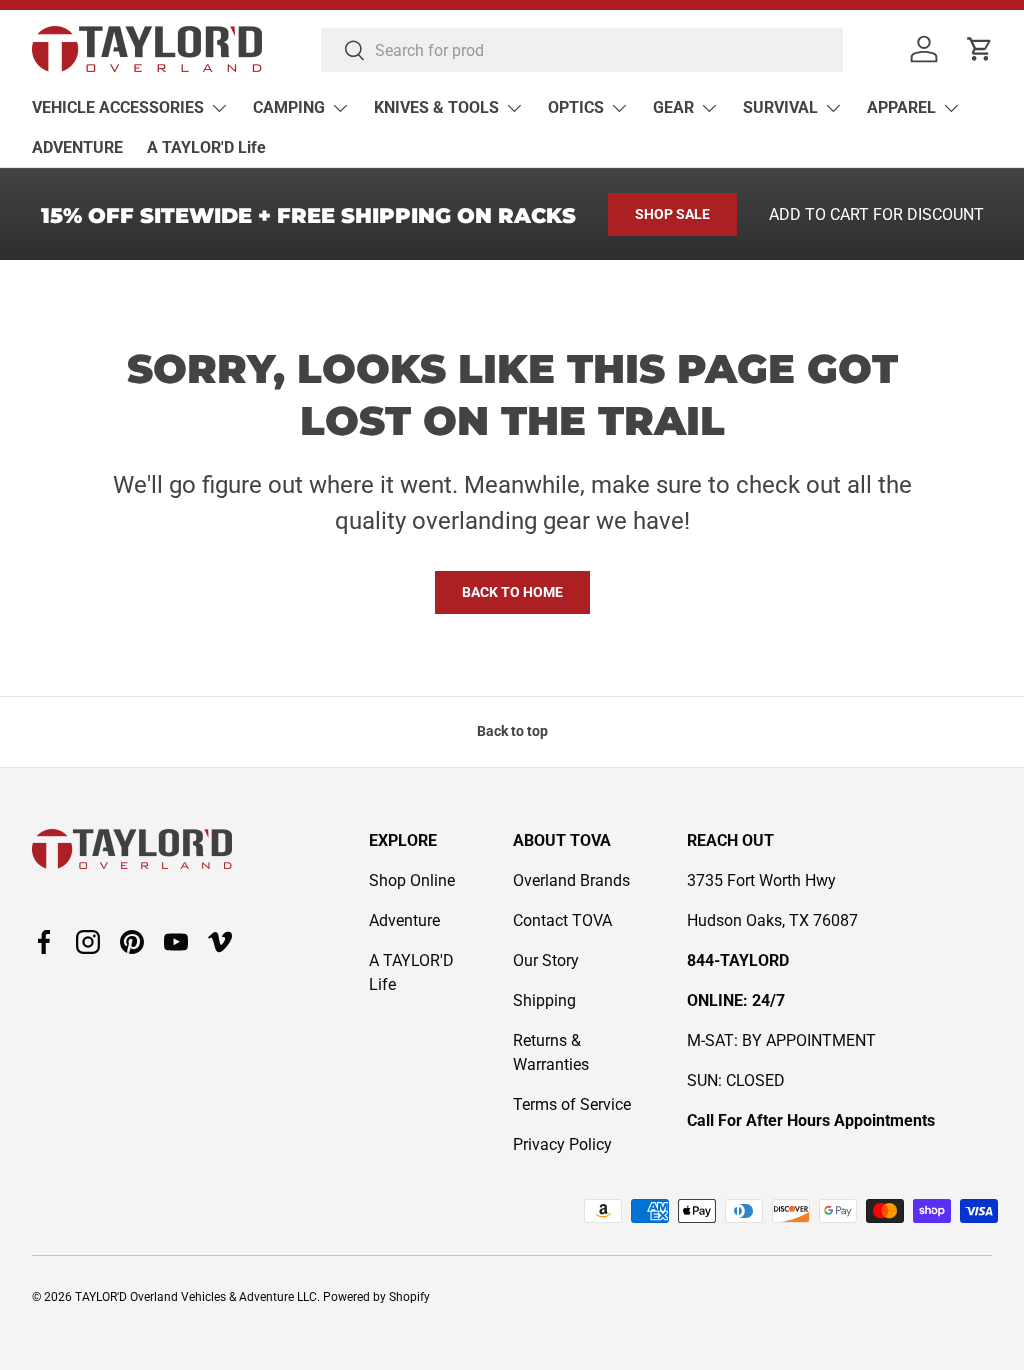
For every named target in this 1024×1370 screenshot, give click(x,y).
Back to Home (512, 592)
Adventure (404, 920)
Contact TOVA (562, 920)
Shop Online (412, 880)
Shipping (544, 1000)
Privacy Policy (562, 1144)
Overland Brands (571, 880)
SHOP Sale (672, 214)
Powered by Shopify (376, 1297)
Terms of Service (572, 1104)
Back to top (512, 731)
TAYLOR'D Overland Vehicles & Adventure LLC (196, 1297)
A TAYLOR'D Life (206, 147)
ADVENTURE (77, 147)
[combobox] (582, 50)
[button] (980, 49)
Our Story (546, 960)
